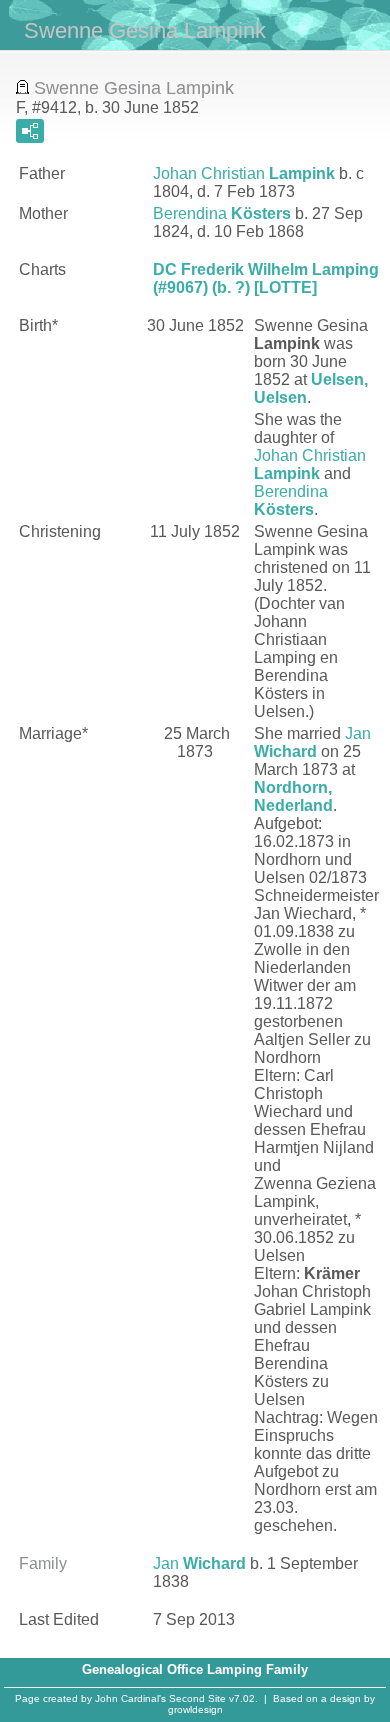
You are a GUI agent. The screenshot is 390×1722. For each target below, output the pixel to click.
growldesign (195, 1709)
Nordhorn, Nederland (293, 796)
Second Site (197, 1698)
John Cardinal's (130, 1698)
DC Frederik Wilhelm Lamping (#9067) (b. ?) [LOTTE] (266, 278)
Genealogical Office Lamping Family (195, 1669)
